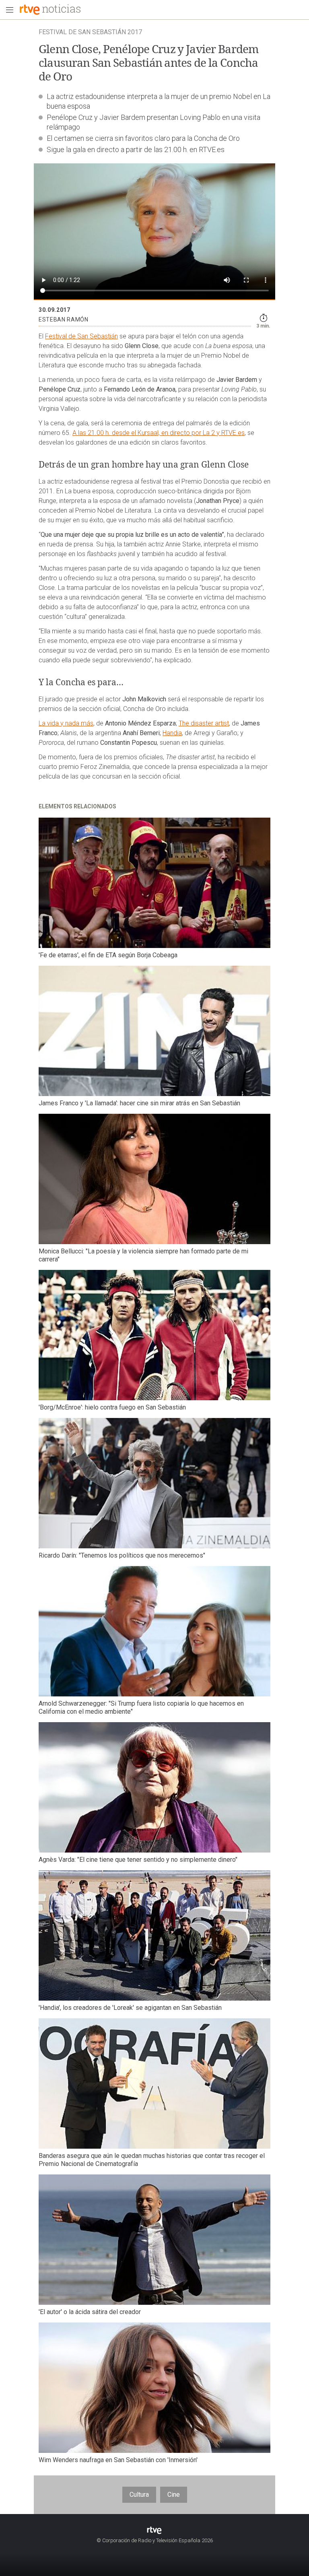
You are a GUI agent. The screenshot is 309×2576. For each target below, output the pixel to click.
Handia (172, 733)
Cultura (139, 2495)
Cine (174, 2495)
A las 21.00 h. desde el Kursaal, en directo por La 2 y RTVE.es (159, 433)
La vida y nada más (66, 723)
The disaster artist (204, 723)
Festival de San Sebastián (81, 336)
